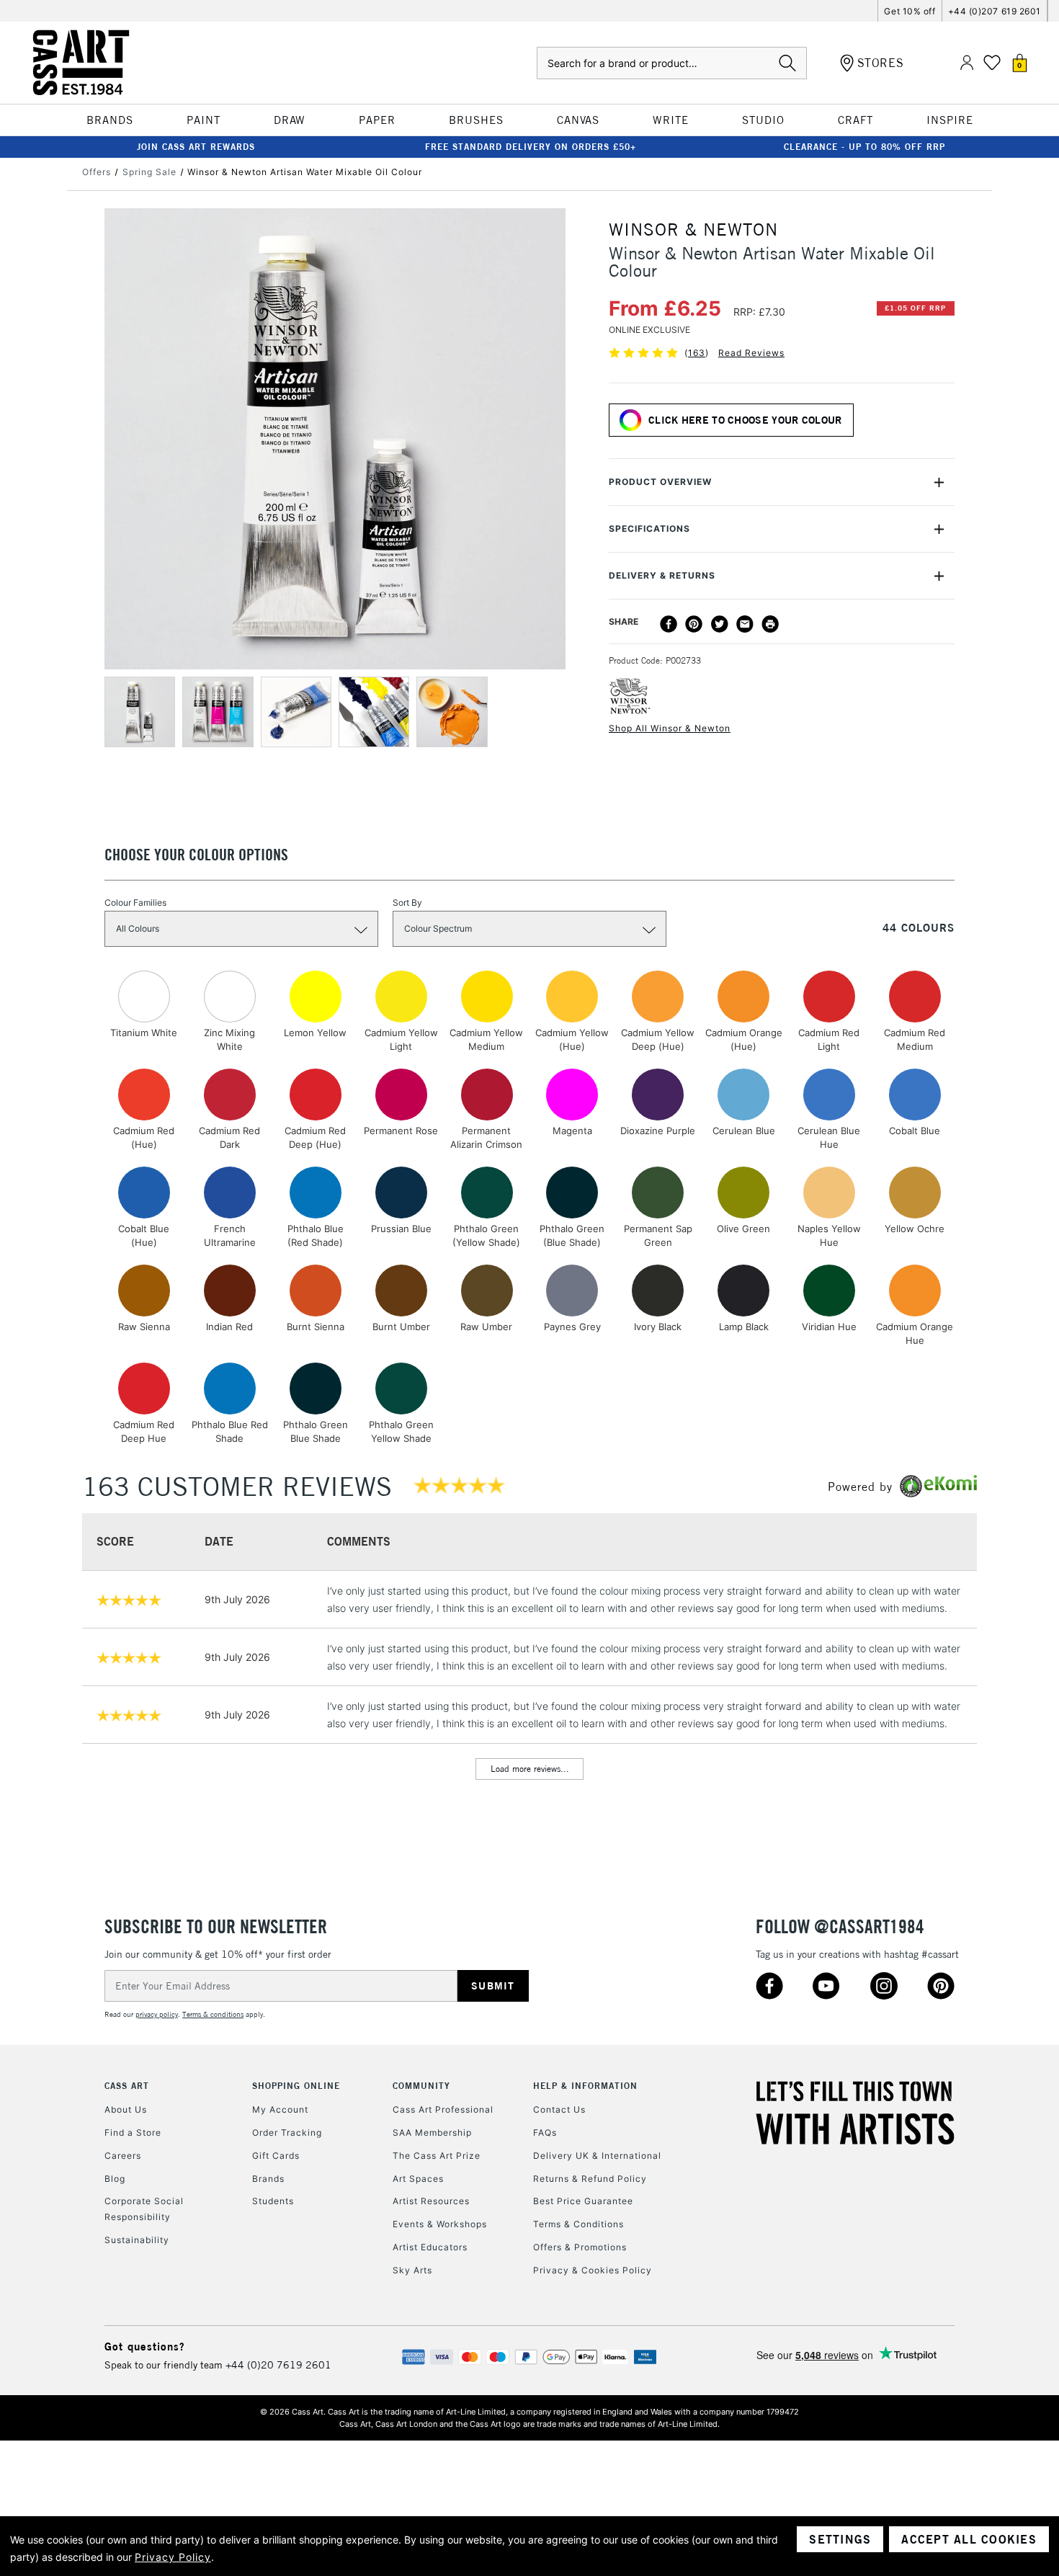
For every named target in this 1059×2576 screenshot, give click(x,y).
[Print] (770, 624)
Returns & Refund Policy (590, 2179)
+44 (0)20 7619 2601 (278, 2365)
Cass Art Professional (443, 2109)
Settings (840, 2539)
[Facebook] (669, 624)
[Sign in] (967, 63)
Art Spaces (418, 2179)
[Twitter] (720, 624)
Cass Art (127, 2086)
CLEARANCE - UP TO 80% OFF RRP (864, 147)
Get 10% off (910, 11)
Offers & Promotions (580, 2247)
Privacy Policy (173, 2557)
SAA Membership (432, 2132)
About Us (126, 2109)
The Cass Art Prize (437, 2156)
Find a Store (133, 2132)
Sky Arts (412, 2270)
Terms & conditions (213, 2014)
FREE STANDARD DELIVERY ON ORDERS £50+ (531, 147)
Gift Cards (276, 2156)
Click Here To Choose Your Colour (745, 420)
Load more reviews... (530, 1769)
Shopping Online (296, 2086)
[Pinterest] (694, 624)
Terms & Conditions (578, 2224)
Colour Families (135, 903)
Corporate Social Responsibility (144, 2209)
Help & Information (585, 2086)
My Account (280, 2109)
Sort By (407, 903)
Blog (115, 2179)
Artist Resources (431, 2201)
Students (273, 2201)
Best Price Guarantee (583, 2201)
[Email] (745, 624)
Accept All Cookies (969, 2539)
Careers (123, 2156)
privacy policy (157, 2014)
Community (421, 2086)
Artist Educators (430, 2247)
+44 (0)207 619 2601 (995, 11)
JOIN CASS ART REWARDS (196, 147)
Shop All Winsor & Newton (670, 728)
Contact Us (559, 2109)
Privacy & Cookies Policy (593, 2270)
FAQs (545, 2132)
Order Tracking (287, 2132)
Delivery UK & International (597, 2156)
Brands (268, 2179)
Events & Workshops (440, 2224)
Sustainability (137, 2240)
